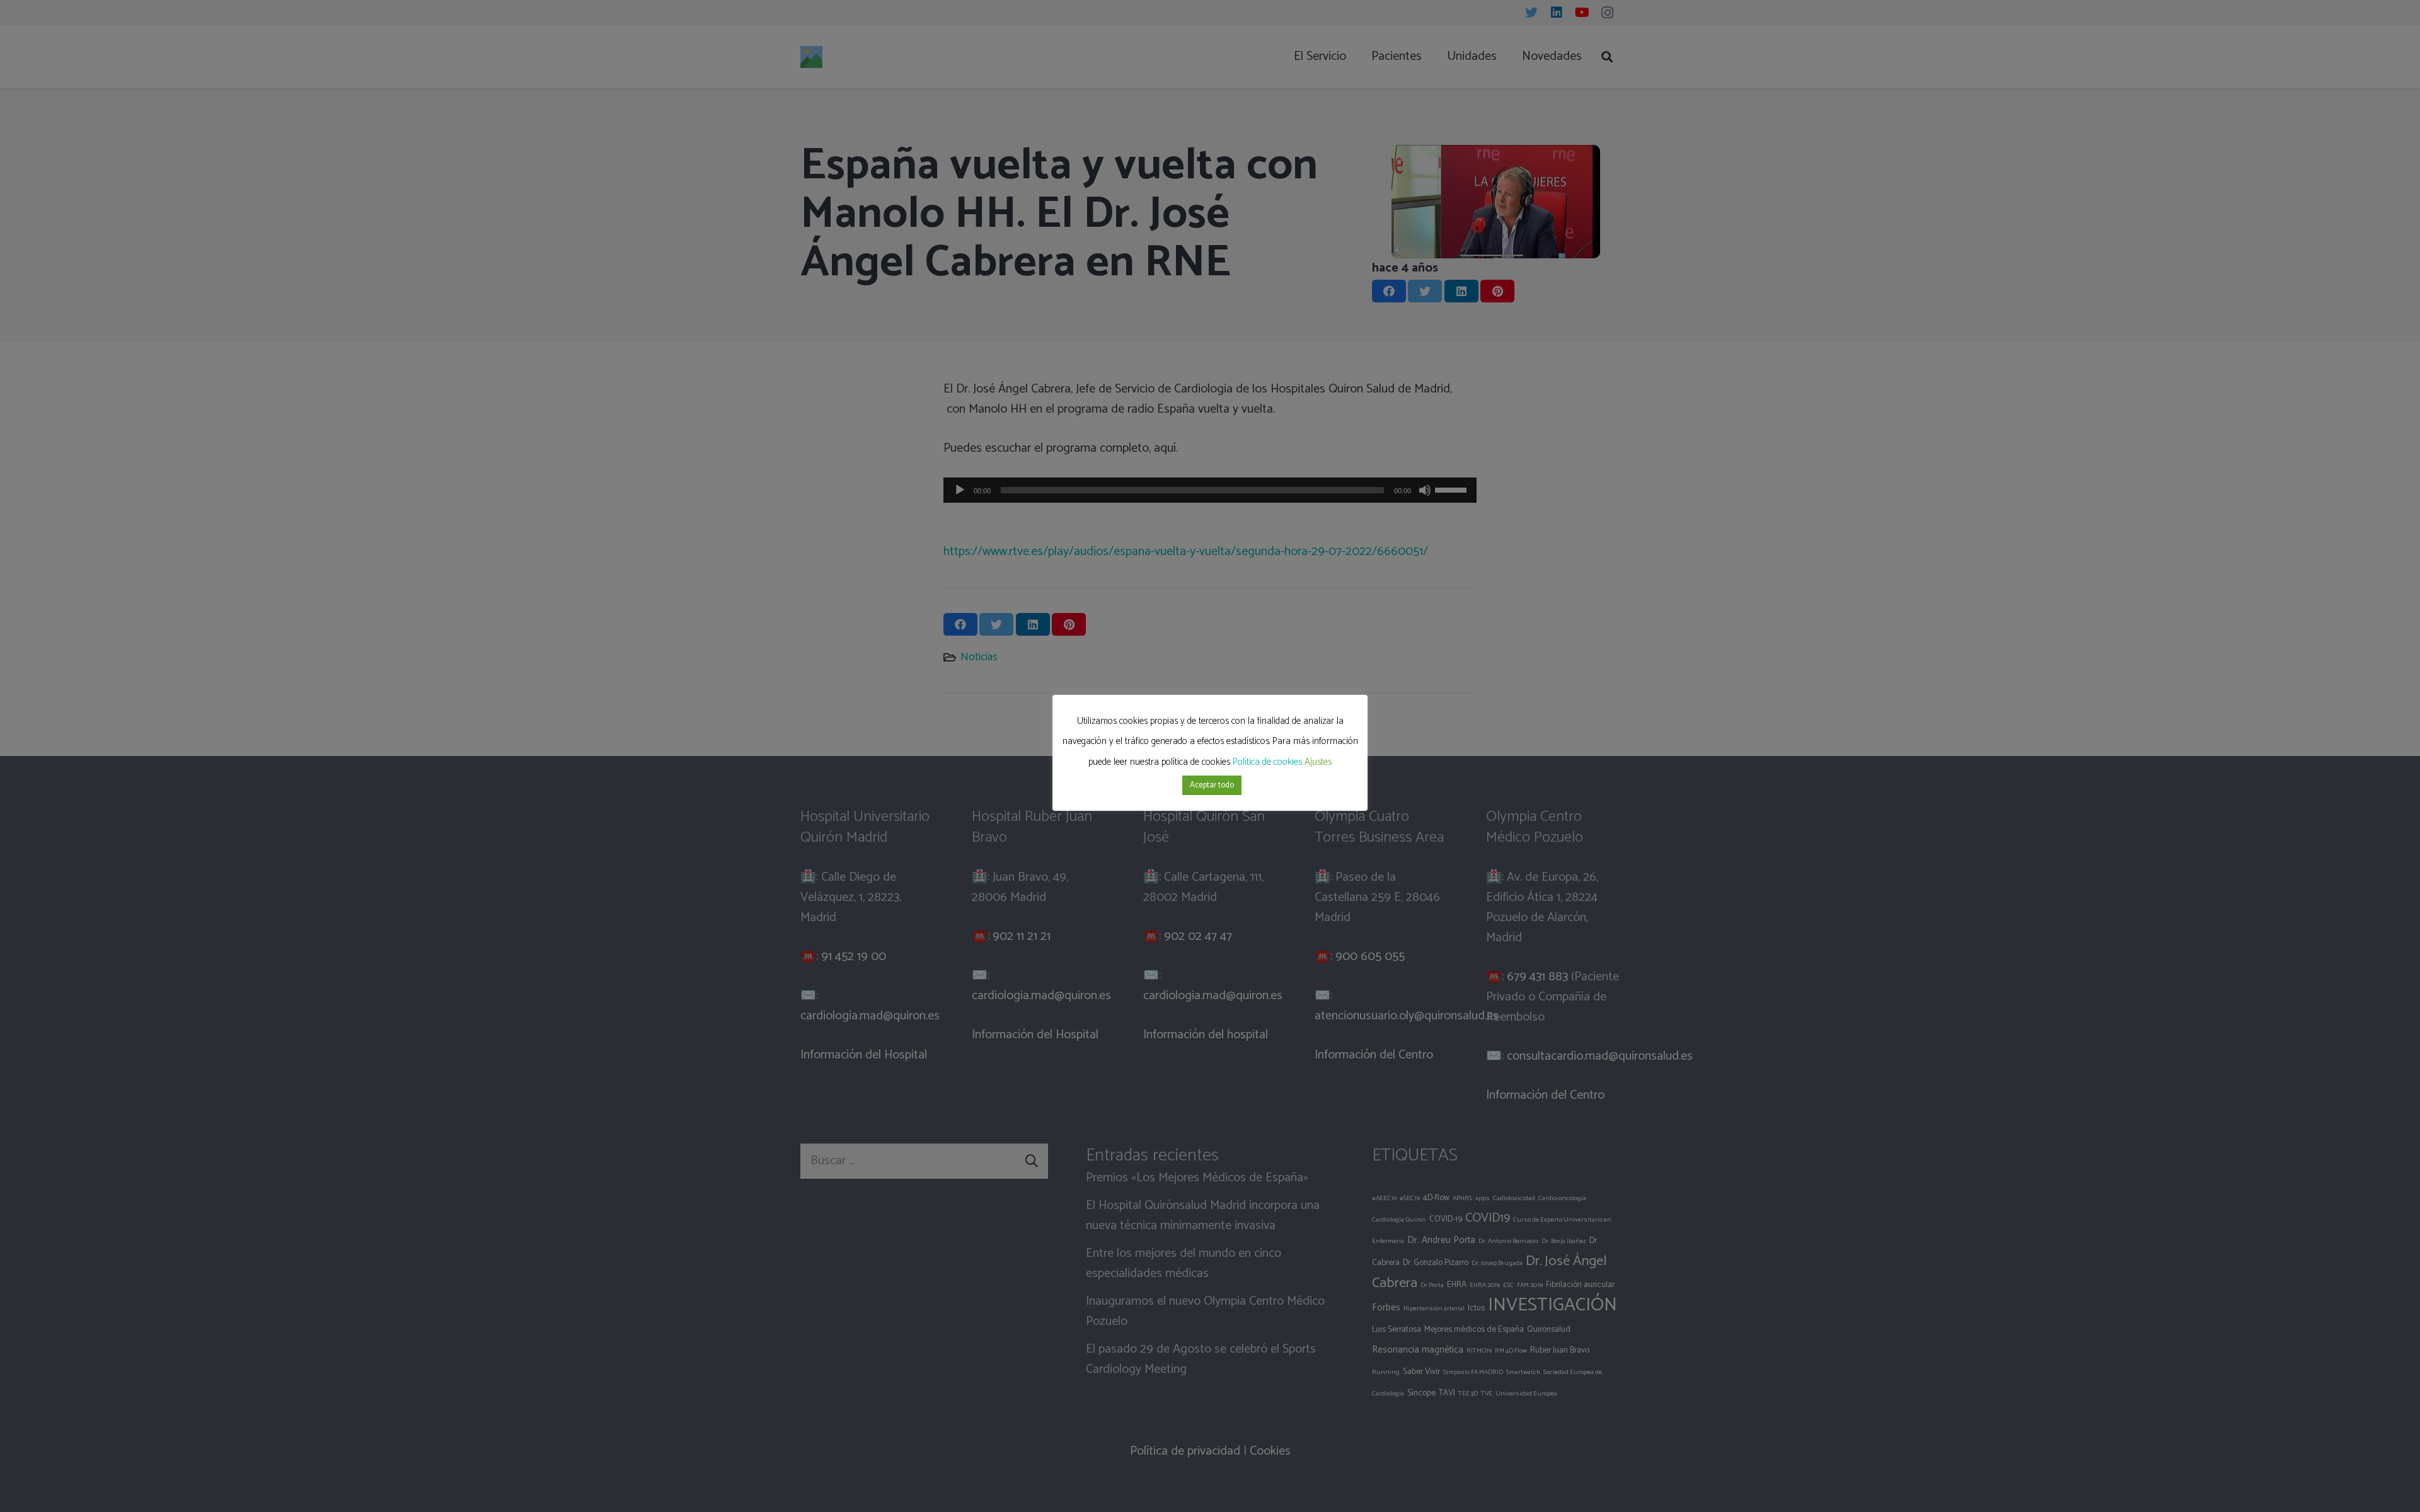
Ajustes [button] (1318, 762)
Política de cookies (1267, 762)
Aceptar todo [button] (1212, 785)
